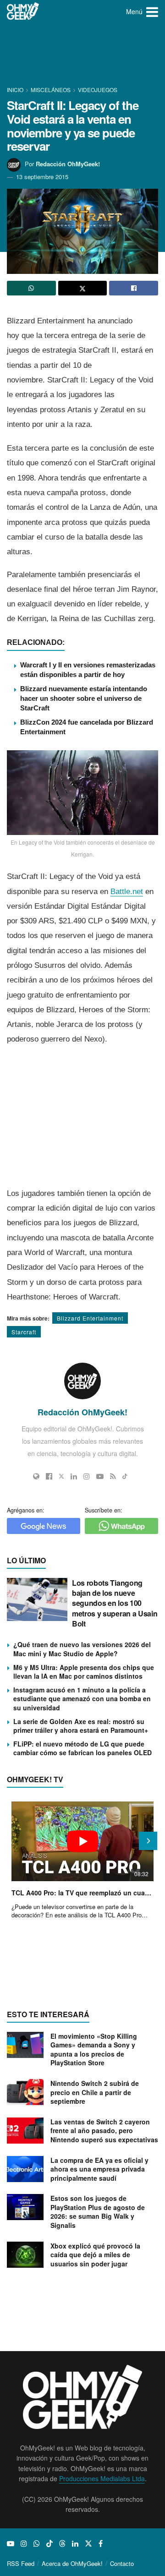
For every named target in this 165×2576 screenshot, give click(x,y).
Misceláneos (51, 90)
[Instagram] (87, 1476)
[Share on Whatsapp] (31, 288)
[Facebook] (49, 1476)
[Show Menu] (152, 11)
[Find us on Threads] (62, 2543)
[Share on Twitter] (83, 288)
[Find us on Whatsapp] (37, 2543)
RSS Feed (21, 2563)
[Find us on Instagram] (24, 2543)
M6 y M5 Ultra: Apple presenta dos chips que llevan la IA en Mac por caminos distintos (84, 1672)
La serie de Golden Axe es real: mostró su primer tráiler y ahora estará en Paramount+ (81, 1726)
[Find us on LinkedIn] (75, 2543)
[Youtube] (100, 1476)
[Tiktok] (125, 1476)
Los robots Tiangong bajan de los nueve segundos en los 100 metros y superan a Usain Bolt (115, 1603)
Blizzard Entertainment (90, 1318)
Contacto (122, 2563)
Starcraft (24, 1332)
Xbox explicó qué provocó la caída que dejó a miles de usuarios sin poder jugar (95, 2255)
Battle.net (127, 892)
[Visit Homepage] (23, 11)
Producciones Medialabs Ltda (102, 2478)
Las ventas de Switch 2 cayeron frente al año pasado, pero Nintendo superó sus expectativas (104, 2131)
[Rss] (113, 1476)
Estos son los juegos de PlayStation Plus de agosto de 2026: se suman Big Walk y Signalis (98, 2212)
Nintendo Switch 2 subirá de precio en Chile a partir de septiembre (95, 2092)
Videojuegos (98, 90)
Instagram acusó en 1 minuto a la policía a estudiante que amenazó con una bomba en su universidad (82, 1699)
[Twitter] (61, 1476)
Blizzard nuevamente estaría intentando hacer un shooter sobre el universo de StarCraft (84, 698)
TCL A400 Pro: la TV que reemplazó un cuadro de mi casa (82, 1893)
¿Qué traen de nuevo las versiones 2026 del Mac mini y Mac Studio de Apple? (82, 1649)
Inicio (16, 90)
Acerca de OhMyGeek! (72, 2563)
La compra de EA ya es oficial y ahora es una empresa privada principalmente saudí (99, 2169)
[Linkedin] (74, 1476)
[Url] (36, 1476)
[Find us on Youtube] (11, 2543)
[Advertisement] (82, 55)
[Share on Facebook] (134, 288)
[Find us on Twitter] (88, 2543)
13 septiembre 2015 (42, 177)
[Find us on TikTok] (49, 2543)
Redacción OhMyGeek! (68, 164)
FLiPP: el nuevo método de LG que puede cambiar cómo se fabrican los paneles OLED (82, 1748)
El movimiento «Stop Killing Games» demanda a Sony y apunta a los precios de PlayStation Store (94, 2049)
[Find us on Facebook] (101, 2543)
